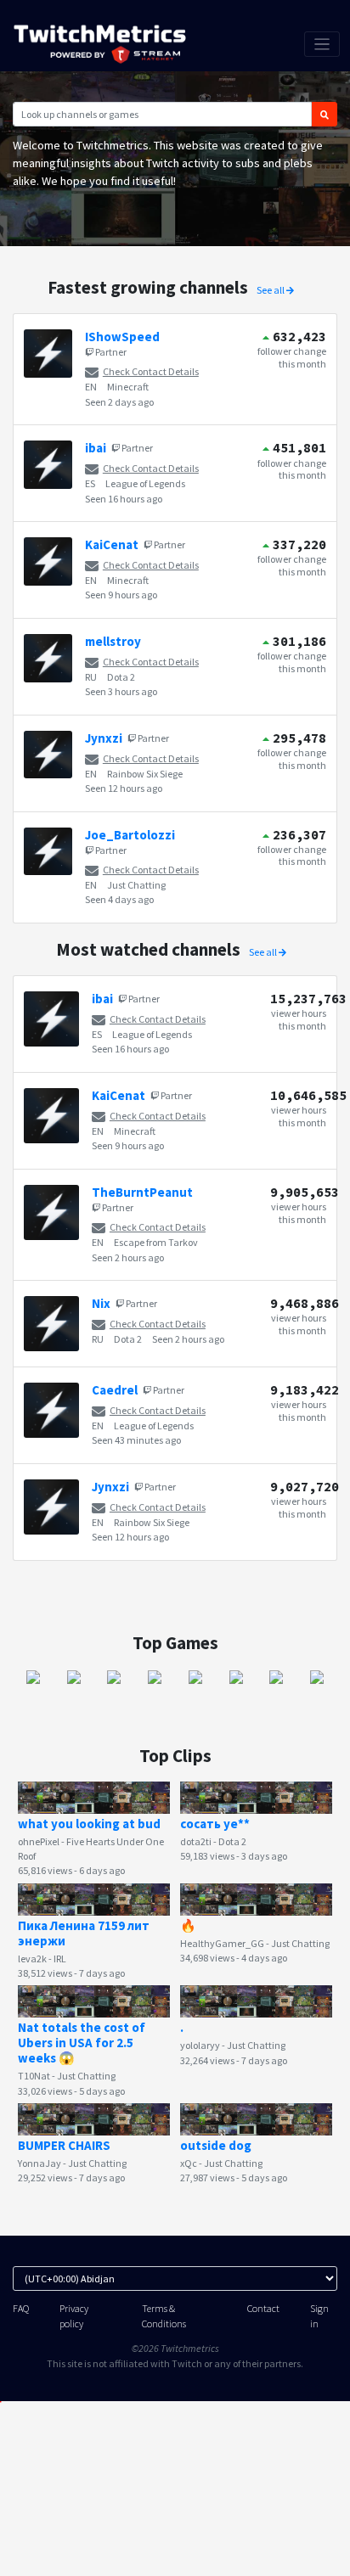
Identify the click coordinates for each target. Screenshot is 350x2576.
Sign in (319, 2315)
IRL (60, 1959)
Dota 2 (121, 677)
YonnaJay (40, 2163)
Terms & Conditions (164, 2315)
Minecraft (128, 387)
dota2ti (196, 1841)
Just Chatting (136, 885)
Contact (263, 2308)
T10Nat (34, 2076)
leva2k (32, 1959)
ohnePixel (39, 1841)
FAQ (21, 2308)
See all (271, 290)
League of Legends (145, 483)
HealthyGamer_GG (222, 1943)
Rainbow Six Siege (145, 774)
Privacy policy (74, 2315)
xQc (189, 2163)
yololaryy (200, 2045)
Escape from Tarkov (156, 1242)
